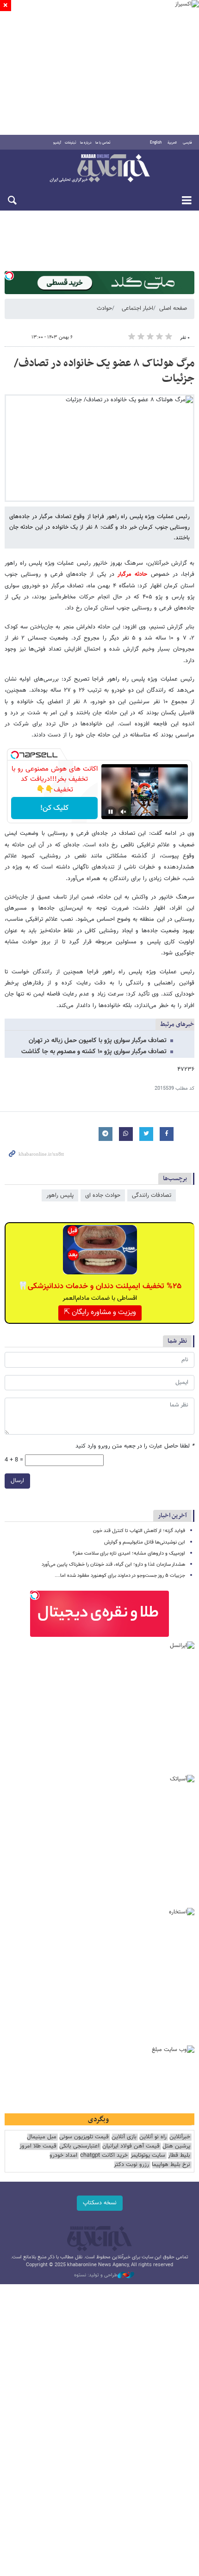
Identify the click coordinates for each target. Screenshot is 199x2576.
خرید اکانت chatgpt (104, 2156)
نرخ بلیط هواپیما (171, 2165)
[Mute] (124, 812)
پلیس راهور (60, 1195)
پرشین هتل (176, 2146)
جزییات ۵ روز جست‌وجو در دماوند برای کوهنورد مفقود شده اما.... (120, 1576)
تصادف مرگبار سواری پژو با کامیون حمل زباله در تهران (98, 1041)
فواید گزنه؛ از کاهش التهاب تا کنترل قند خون (139, 1531)
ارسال (17, 1481)
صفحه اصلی (173, 308)
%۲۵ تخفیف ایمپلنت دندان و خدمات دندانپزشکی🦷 (100, 1286)
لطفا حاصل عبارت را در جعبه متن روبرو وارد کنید (135, 1446)
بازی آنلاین (124, 2137)
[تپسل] (9, 276)
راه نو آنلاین (153, 2137)
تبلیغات (71, 143)
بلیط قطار (179, 2156)
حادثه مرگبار (131, 574)
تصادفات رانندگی (152, 1195)
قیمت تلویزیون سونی (84, 2137)
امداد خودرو (63, 2156)
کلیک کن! (54, 808)
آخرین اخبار (172, 1516)
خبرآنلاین (99, 169)
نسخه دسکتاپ (100, 2203)
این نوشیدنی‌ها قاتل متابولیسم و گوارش (145, 1542)
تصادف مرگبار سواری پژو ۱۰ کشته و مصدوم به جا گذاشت (94, 1052)
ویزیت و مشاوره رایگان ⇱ (100, 1312)
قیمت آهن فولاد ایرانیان (131, 2146)
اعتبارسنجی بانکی (79, 2146)
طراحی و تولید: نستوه (96, 2275)
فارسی (187, 143)
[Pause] (111, 812)
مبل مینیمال (42, 2137)
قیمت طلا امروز (38, 2146)
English (156, 143)
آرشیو (57, 143)
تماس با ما (103, 143)
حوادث (104, 308)
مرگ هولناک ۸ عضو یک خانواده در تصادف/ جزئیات (104, 371)
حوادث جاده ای (103, 1195)
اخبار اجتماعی (137, 308)
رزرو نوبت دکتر (131, 2165)
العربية (172, 143)
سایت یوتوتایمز (148, 2156)
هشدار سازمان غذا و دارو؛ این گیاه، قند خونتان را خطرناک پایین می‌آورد (113, 1565)
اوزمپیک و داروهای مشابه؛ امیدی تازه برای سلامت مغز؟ (129, 1553)
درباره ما (86, 143)
